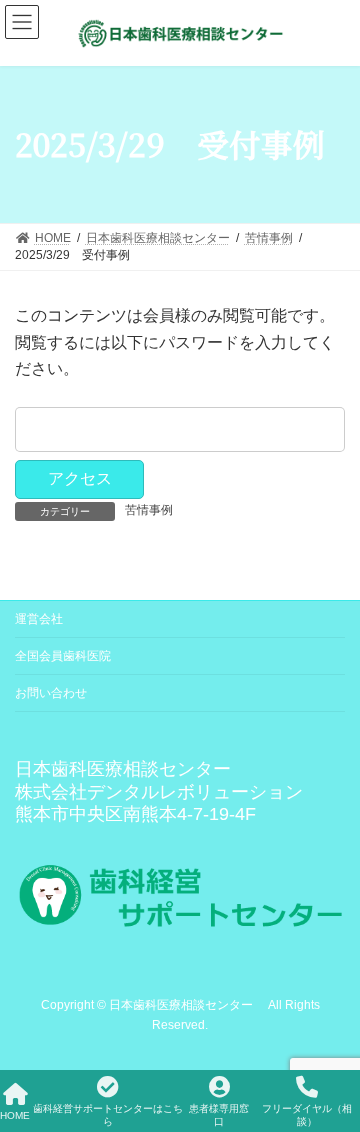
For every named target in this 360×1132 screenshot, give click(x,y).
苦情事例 (149, 510)
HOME (15, 1115)
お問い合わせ (51, 693)
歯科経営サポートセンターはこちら (108, 1115)
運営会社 (39, 619)
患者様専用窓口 (219, 1115)
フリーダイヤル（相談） (307, 1115)
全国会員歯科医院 (63, 656)
